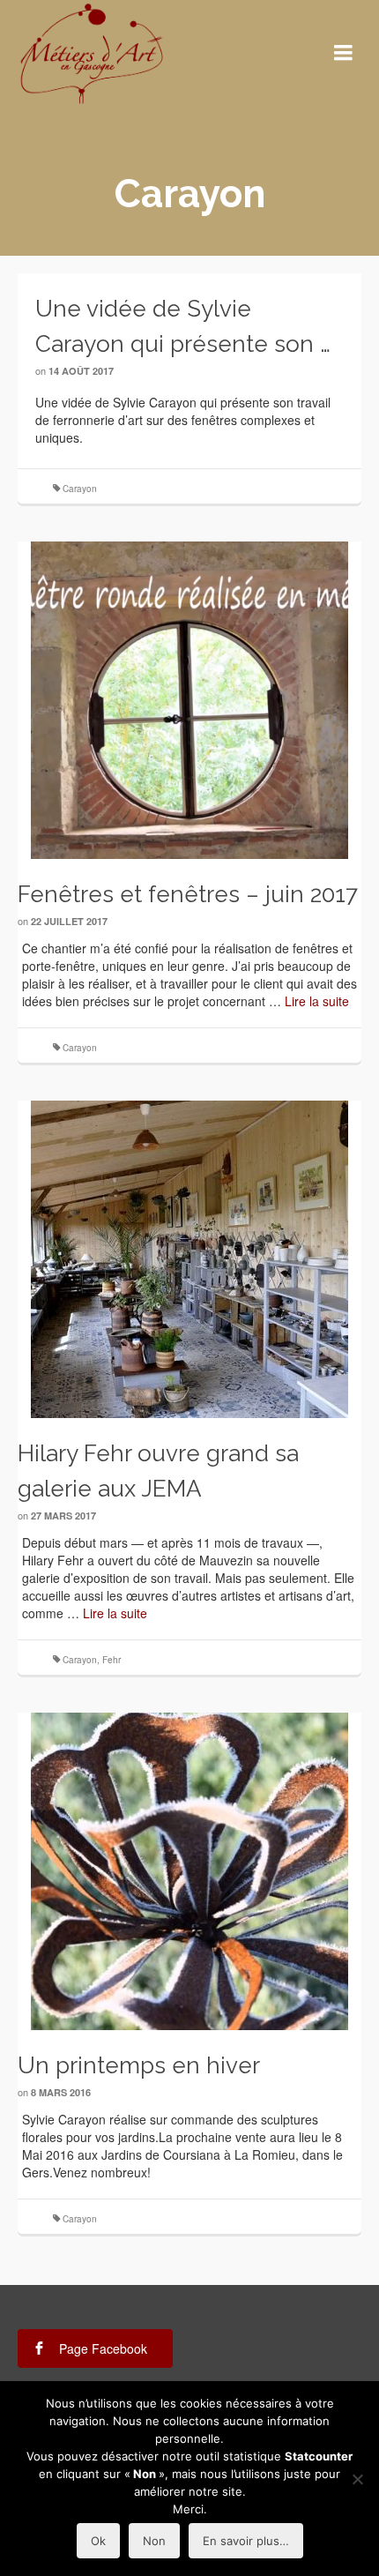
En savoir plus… (246, 2541)
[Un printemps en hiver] (189, 1871)
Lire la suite (317, 1001)
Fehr (111, 1660)
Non (154, 2541)
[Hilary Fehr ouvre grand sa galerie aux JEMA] (189, 1259)
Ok (98, 2541)
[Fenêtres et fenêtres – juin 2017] (189, 700)
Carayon (80, 489)
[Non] (357, 2479)
